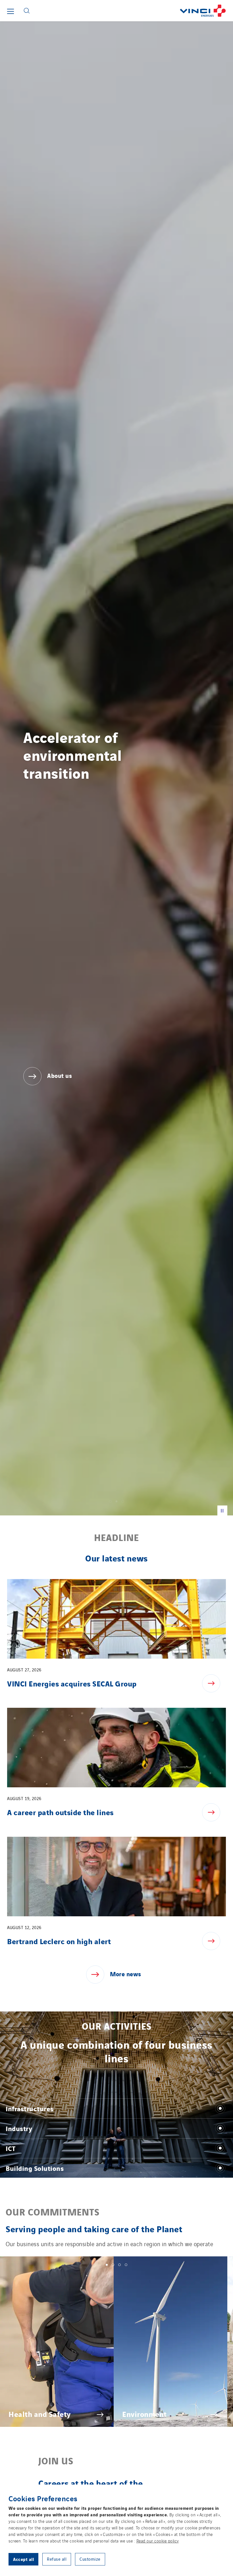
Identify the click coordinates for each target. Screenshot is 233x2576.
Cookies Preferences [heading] (43, 2498)
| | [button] (222, 1510)
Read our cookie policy (158, 2541)
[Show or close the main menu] (11, 11)
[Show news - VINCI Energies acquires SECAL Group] (214, 1683)
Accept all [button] (23, 2559)
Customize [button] (90, 2559)
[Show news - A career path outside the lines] (214, 1812)
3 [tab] (119, 2265)
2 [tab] (113, 2265)
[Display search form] (27, 11)
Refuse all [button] (57, 2559)
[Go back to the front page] (133, 11)
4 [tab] (126, 2265)
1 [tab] (107, 2265)
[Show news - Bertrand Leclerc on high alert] (214, 1941)
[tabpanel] (57, 2342)
